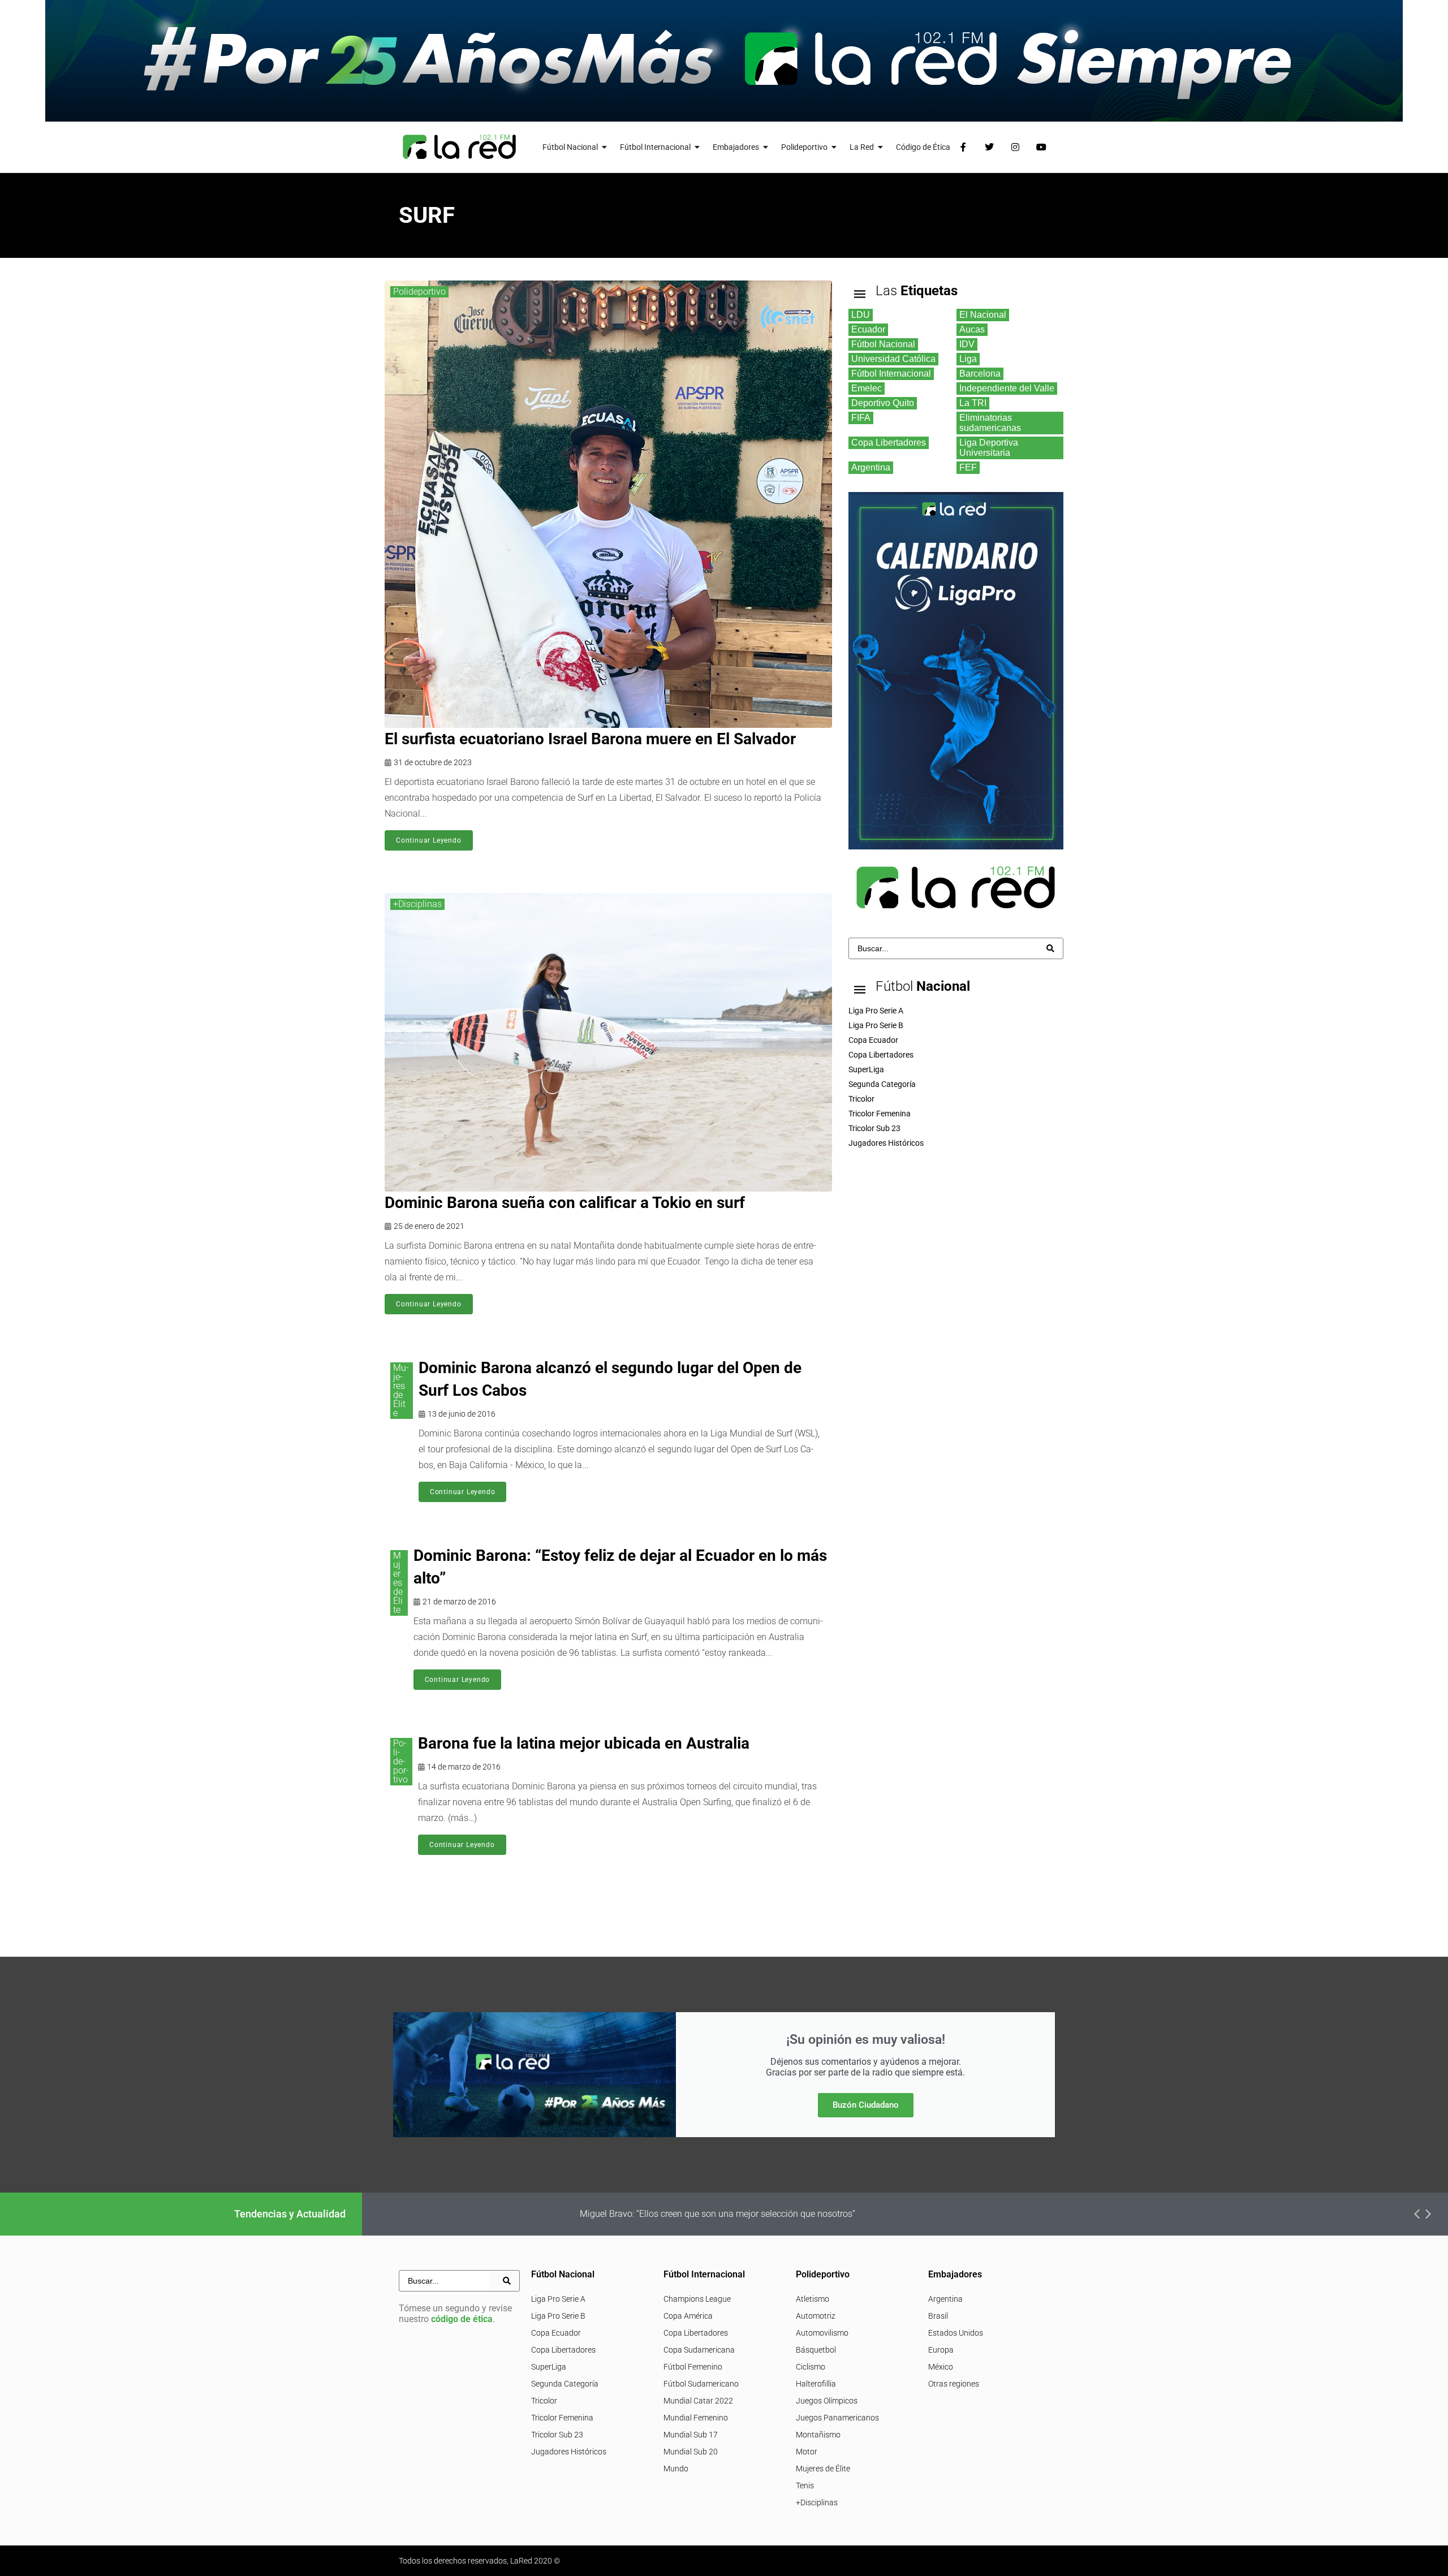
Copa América (688, 2316)
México (941, 2367)
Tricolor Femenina (562, 2418)
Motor (807, 2452)
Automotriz (816, 2316)
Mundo (676, 2469)
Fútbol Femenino (693, 2367)
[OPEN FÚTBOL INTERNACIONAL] (697, 147)
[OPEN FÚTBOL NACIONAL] (605, 147)
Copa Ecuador (556, 2333)
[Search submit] (1050, 948)
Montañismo (818, 2435)
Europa (941, 2350)
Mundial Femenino (696, 2418)
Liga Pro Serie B (558, 2316)
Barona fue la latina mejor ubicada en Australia (584, 1743)
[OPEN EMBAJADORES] (766, 147)
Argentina (945, 2299)
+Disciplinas (417, 904)
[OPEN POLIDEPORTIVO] (834, 147)
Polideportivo (419, 292)
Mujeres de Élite (401, 1390)
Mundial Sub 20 (691, 2452)
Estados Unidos (956, 2333)
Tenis (805, 2486)
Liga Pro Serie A (558, 2299)
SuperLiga (549, 2367)
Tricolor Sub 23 (557, 2435)
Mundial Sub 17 (691, 2435)
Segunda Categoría (565, 2384)
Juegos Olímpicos (827, 2401)
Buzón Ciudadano (866, 2105)
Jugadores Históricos (569, 2452)
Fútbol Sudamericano (701, 2384)
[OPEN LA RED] (881, 147)
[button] (1417, 2214)
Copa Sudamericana (699, 2350)
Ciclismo (811, 2367)
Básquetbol (816, 2350)
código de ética (462, 2319)
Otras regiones (954, 2384)
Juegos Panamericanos (837, 2418)
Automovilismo (822, 2333)
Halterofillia (816, 2384)
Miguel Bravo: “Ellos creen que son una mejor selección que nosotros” (717, 2214)
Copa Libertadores (563, 2350)
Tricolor (544, 2401)
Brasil (938, 2316)
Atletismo (813, 2299)
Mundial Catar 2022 (698, 2401)
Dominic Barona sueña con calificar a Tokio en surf (565, 1203)
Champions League (697, 2299)
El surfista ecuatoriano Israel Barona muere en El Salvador (590, 739)
